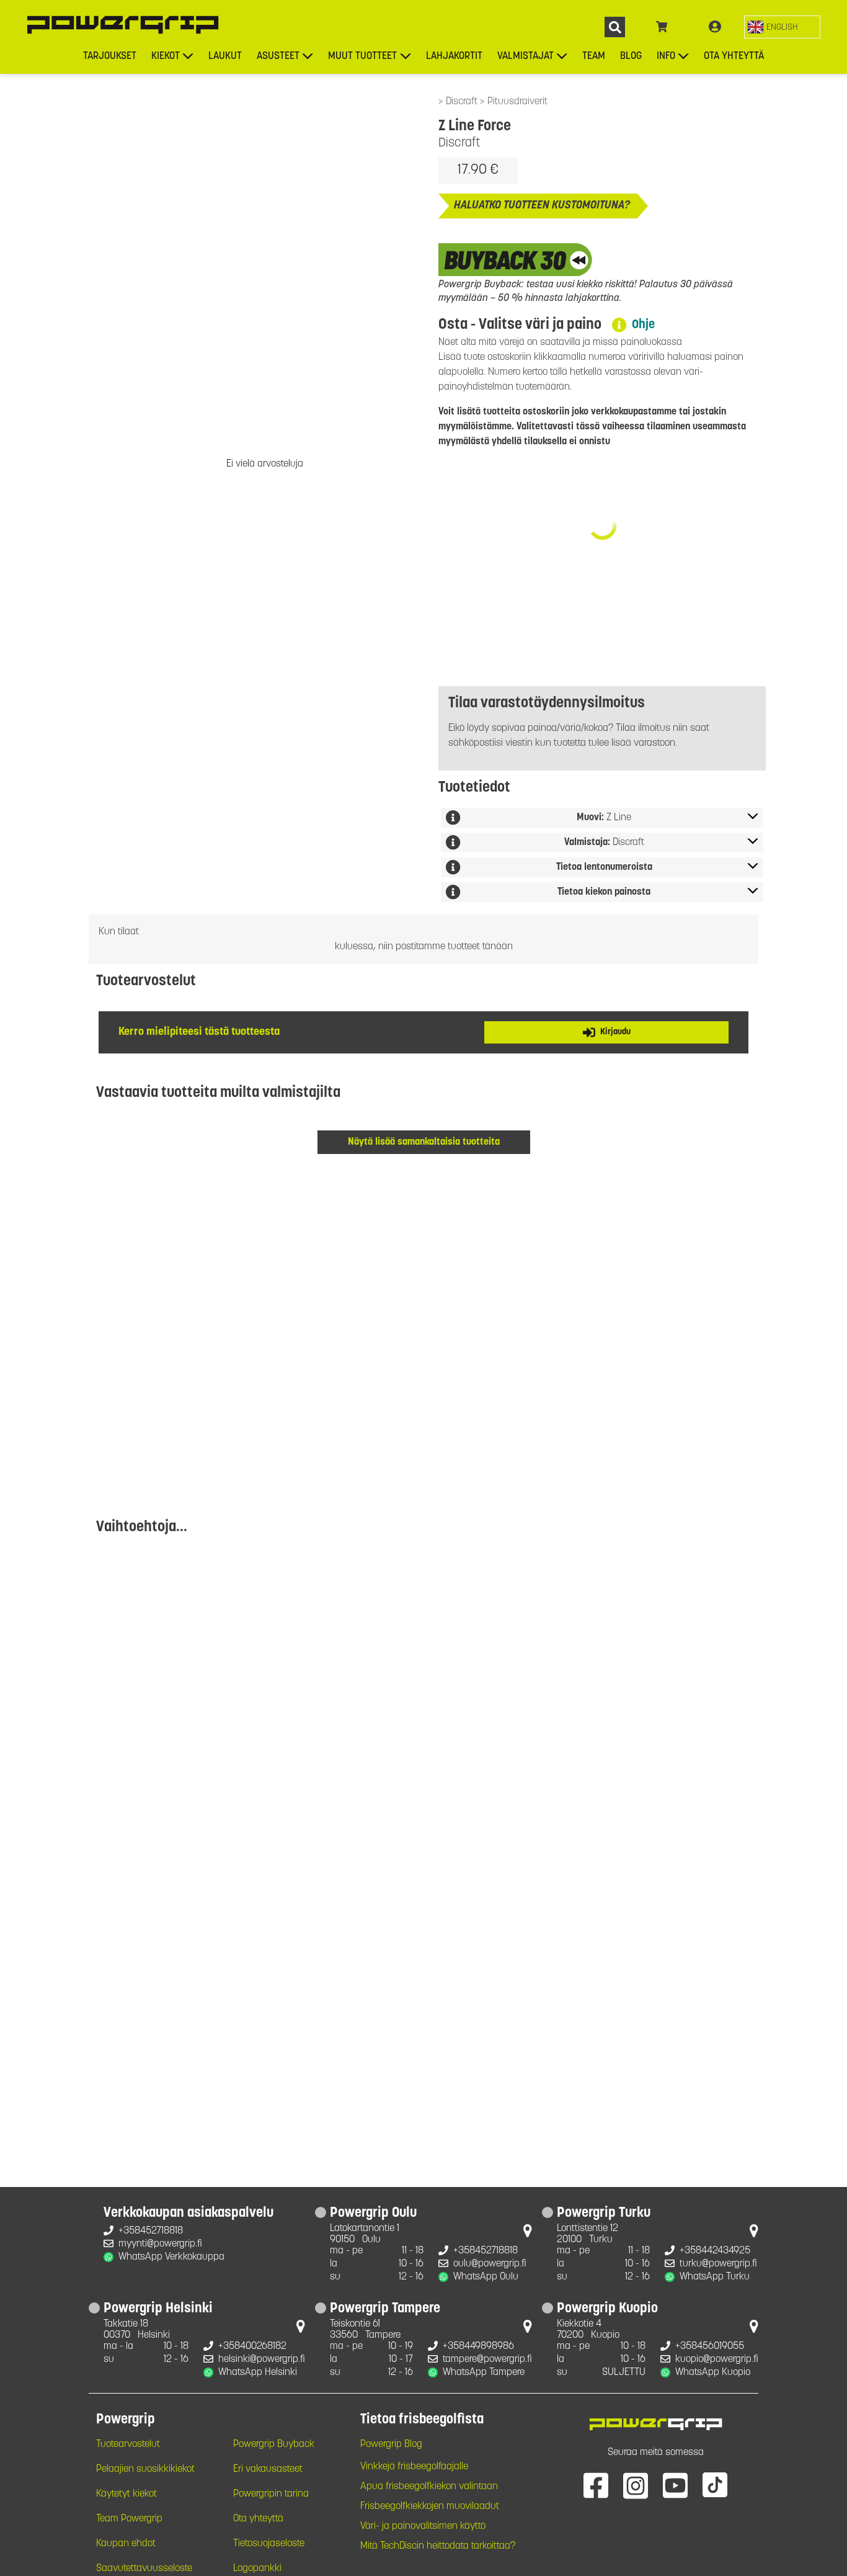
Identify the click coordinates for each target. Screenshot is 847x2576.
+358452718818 (151, 2231)
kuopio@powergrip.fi (717, 2359)
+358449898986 (478, 2346)
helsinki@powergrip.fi (262, 2359)
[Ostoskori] (662, 27)
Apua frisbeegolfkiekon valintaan (429, 2487)
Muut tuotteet (362, 56)
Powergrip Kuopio (607, 2309)
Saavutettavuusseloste (144, 2569)
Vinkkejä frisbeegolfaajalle (414, 2467)
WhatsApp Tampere (484, 2373)
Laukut (225, 56)
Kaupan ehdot (126, 2544)
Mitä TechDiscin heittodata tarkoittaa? (438, 2546)
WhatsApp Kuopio (713, 2373)
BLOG (631, 56)
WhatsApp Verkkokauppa (171, 2257)
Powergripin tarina (271, 2494)
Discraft (463, 102)
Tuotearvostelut (128, 2444)
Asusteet (278, 56)
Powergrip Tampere (385, 2309)
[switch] (782, 27)
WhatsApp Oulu (486, 2277)
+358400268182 (252, 2346)
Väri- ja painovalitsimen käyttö (423, 2526)
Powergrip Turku (604, 2214)
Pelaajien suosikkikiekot (145, 2469)
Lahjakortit (454, 56)
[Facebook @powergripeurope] (596, 2485)
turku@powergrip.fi (718, 2264)
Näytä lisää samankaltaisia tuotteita (424, 1142)
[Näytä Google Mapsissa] (528, 2234)
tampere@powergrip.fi (487, 2359)
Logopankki (257, 2569)
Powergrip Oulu (373, 2214)
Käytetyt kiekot (126, 2494)
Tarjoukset (110, 56)
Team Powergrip (129, 2519)
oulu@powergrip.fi (490, 2264)
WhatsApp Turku (715, 2277)
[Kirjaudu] (715, 27)
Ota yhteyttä (734, 56)
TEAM (594, 56)
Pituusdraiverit (517, 102)
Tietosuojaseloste (269, 2544)
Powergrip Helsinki (158, 2309)
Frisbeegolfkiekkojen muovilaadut (430, 2507)
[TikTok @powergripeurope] (715, 2485)
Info (666, 56)
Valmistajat (525, 56)
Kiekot (166, 56)
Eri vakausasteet (268, 2469)
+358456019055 (710, 2346)
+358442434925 (715, 2251)
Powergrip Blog (391, 2444)
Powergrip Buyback (274, 2444)
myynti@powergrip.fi (160, 2244)
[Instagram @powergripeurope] (636, 2485)
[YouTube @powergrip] (675, 2485)
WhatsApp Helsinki (258, 2373)
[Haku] (615, 27)
